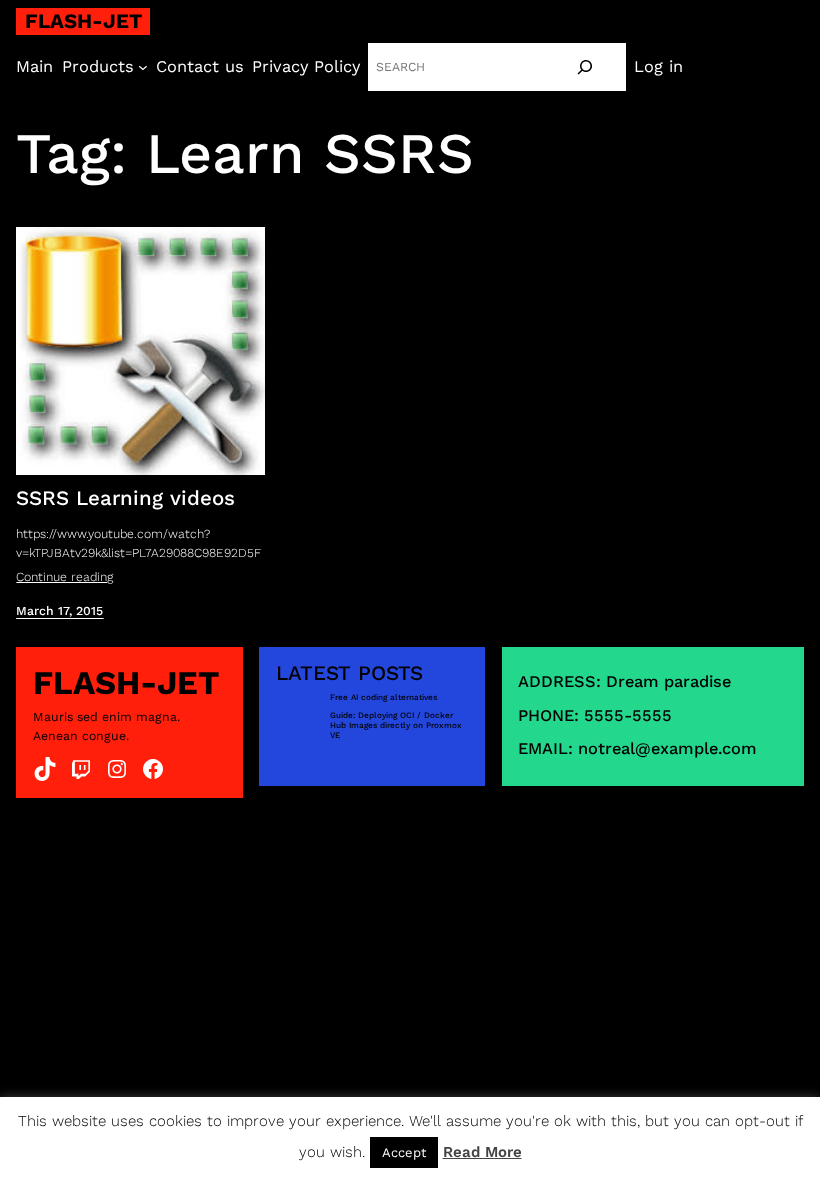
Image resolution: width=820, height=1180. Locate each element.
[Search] (585, 67)
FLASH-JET (83, 21)
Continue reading (64, 577)
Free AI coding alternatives (383, 697)
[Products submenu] (143, 67)
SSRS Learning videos (125, 498)
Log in (658, 66)
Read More (482, 1152)
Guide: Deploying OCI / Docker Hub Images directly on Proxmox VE (396, 725)
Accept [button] (404, 1152)
